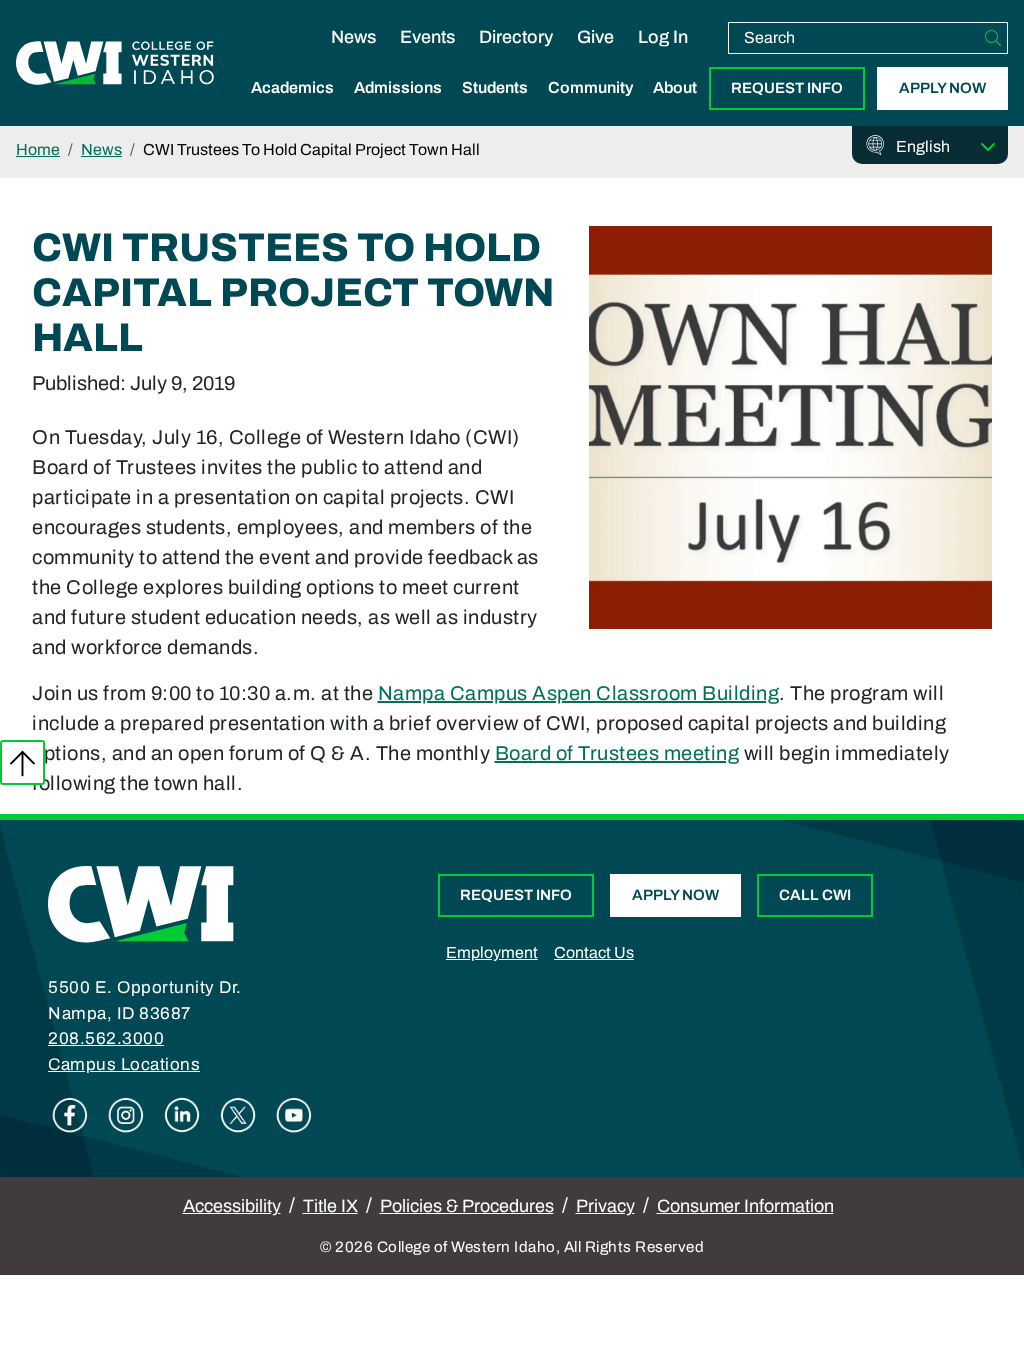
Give (595, 37)
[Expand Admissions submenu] (398, 109)
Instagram (126, 1115)
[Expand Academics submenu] (293, 109)
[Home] (141, 903)
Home (38, 149)
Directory (516, 37)
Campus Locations (124, 1064)
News (353, 37)
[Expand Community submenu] (591, 109)
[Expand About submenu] (675, 109)
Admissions (398, 87)
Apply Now (942, 88)
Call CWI (815, 895)
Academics (292, 87)
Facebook (70, 1115)
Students (495, 87)
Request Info (787, 88)
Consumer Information (745, 1206)
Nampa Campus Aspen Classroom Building (579, 693)
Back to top (22, 762)
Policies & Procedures (467, 1206)
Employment (492, 952)
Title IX (330, 1206)
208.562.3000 (106, 1038)
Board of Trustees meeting (617, 753)
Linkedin (182, 1115)
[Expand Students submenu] (495, 109)
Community (590, 87)
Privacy (605, 1206)
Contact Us (594, 952)
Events (427, 37)
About (675, 87)
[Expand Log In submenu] (663, 58)
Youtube (294, 1115)
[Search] (993, 38)
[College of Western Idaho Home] (115, 63)
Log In (663, 37)
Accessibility (232, 1206)
